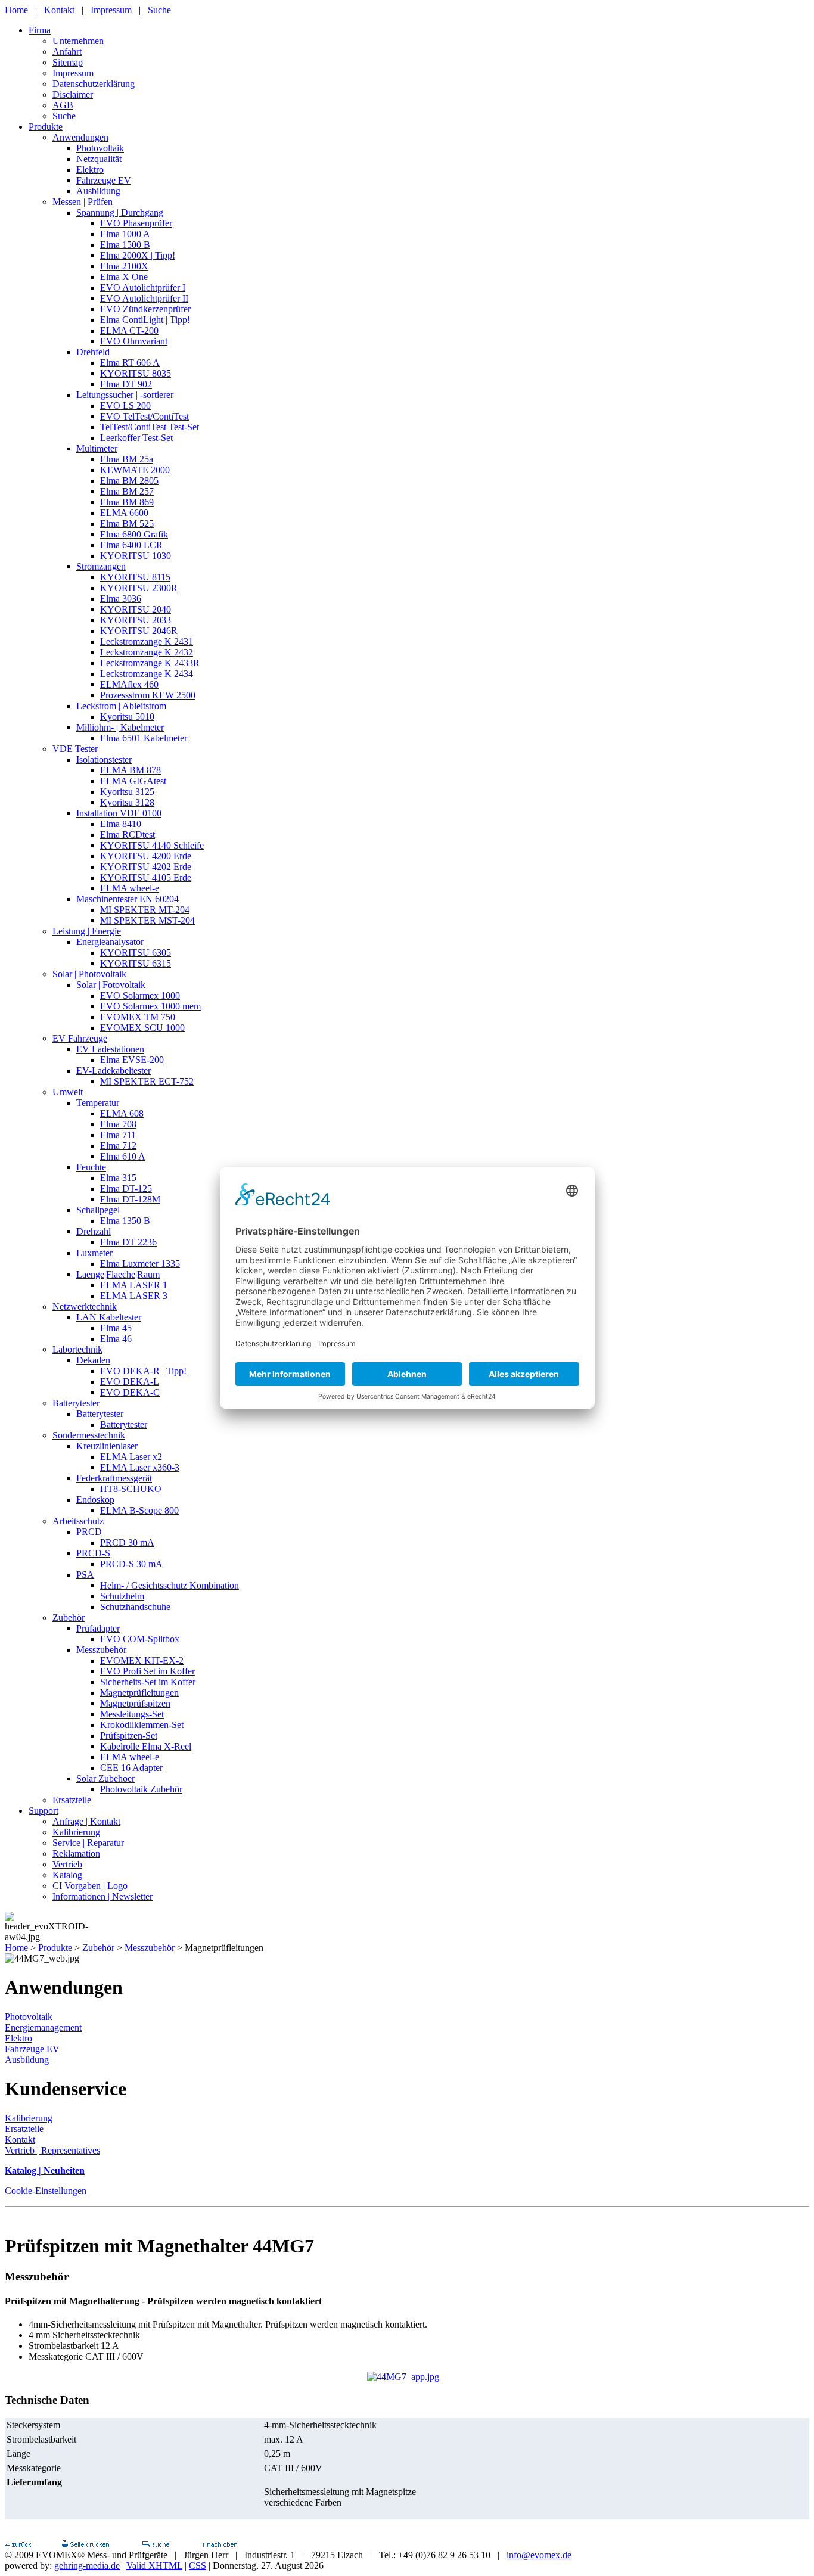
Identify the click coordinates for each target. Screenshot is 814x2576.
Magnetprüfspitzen (135, 1703)
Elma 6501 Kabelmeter (144, 738)
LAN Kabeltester (109, 1317)
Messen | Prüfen (83, 202)
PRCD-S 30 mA (131, 1564)
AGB (63, 105)
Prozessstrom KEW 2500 (148, 695)
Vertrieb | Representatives (52, 2150)
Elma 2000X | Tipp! (138, 255)
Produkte (46, 127)
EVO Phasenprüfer (136, 223)
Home (16, 10)
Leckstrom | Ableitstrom (121, 706)
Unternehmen (78, 41)
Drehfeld (93, 352)
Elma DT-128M (130, 1199)
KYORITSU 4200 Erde (146, 856)
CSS (198, 2566)
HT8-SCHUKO (131, 1489)
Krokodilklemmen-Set (142, 1725)
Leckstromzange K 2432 (147, 652)
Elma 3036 (121, 599)
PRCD (89, 1532)
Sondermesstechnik (89, 1435)
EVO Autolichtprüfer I (143, 288)
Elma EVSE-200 (132, 1060)
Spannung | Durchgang (120, 212)
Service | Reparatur (88, 1843)
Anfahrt (67, 52)
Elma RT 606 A (130, 363)
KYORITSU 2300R (139, 588)
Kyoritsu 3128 (127, 802)
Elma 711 (118, 1135)
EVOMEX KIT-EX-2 (142, 1660)
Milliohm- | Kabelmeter (120, 727)
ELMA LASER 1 (134, 1285)
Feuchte (91, 1167)
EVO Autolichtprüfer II (144, 298)
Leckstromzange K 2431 (147, 641)
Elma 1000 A (125, 234)
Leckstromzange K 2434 (147, 674)
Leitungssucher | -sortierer (125, 395)
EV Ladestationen (110, 1049)
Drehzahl (94, 1231)
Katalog (67, 1875)
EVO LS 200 (125, 405)
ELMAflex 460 (129, 684)
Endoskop (95, 1500)
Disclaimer (73, 94)
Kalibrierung (76, 1832)
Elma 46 (116, 1339)
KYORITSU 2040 (136, 609)
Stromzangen (101, 566)
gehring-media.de (87, 2566)
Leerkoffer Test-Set (136, 438)
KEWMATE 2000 (135, 470)
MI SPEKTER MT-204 (145, 910)
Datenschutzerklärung (94, 84)
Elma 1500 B (125, 245)
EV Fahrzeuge (80, 1038)
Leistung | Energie (87, 931)
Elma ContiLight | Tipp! (145, 320)
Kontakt (59, 10)
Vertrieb (67, 1864)
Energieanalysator (110, 942)
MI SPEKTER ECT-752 (147, 1081)
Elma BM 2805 (129, 481)
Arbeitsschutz (78, 1521)
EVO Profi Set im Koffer (147, 1671)
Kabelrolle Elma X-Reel (146, 1746)
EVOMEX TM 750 (138, 1017)
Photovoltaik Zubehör (141, 1789)
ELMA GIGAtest (133, 781)
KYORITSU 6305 (136, 953)
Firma (40, 30)
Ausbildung (98, 191)
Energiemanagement (43, 2027)
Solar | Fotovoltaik (111, 985)
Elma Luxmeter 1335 (140, 1264)
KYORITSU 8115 (135, 577)
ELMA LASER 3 (134, 1296)
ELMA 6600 (124, 513)
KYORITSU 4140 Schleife (152, 845)
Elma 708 (118, 1124)
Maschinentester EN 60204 (128, 899)
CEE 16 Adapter (131, 1768)
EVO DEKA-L (130, 1382)
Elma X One (124, 277)
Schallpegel (98, 1210)
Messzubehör (101, 1650)
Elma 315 (118, 1178)
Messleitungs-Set (132, 1714)
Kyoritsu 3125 (127, 792)
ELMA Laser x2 (131, 1457)
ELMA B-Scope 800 (139, 1510)
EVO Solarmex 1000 (140, 995)
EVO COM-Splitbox (140, 1639)
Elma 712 (118, 1146)
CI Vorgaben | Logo (90, 1886)
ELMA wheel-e (130, 888)
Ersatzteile (72, 1800)
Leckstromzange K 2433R (150, 663)
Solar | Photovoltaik (89, 974)
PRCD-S (93, 1553)
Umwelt (68, 1092)
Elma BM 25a (127, 459)
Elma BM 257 (127, 491)
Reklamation (76, 1853)
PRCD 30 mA (127, 1542)
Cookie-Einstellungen (46, 2191)
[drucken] (85, 2544)
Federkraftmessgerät (114, 1478)
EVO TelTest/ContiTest (145, 416)
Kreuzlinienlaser (107, 1446)
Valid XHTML (154, 2566)
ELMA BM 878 (131, 770)
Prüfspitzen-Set (129, 1736)
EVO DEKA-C (130, 1392)
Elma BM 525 (127, 523)
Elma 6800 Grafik (134, 534)
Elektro (90, 170)
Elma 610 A (123, 1156)
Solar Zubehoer (105, 1778)
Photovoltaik (100, 148)
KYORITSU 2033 (136, 620)
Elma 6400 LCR (131, 545)
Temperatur (98, 1103)
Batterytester (76, 1403)
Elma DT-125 (126, 1188)
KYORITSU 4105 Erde (146, 877)
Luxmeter (94, 1253)
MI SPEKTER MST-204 (147, 920)
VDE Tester (75, 749)
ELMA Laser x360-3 (140, 1467)
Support (44, 1811)
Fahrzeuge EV (104, 180)
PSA (85, 1575)
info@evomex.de (539, 2555)
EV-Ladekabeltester (114, 1071)
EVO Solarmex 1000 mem (150, 1006)
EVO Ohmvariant (134, 341)
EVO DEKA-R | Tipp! (143, 1371)
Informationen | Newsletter (102, 1896)
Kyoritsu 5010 (127, 717)
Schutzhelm (122, 1596)
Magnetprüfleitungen (139, 1693)
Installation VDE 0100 (119, 813)
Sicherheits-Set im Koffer (148, 1682)
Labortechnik (77, 1349)
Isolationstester (104, 759)
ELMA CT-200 (129, 330)
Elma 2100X (124, 266)
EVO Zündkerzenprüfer (145, 309)
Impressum (111, 10)
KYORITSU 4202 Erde (146, 867)
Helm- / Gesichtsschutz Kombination (170, 1585)
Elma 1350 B (125, 1221)
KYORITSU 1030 (136, 556)
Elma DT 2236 (128, 1242)
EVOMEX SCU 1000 (142, 1028)
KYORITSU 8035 (136, 373)
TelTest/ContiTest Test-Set (150, 427)
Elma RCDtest (128, 835)
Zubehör (69, 1618)
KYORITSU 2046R (139, 631)
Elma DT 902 (126, 384)
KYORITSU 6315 (136, 963)
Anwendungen (80, 137)
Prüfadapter (98, 1628)
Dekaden (93, 1360)
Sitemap (68, 62)
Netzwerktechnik (85, 1306)
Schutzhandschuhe (135, 1607)
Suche (159, 10)
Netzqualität (99, 159)
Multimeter (97, 448)
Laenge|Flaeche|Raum (118, 1274)
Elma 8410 (121, 824)
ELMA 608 (122, 1113)
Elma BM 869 (127, 502)
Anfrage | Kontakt (86, 1821)
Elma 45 (116, 1328)
